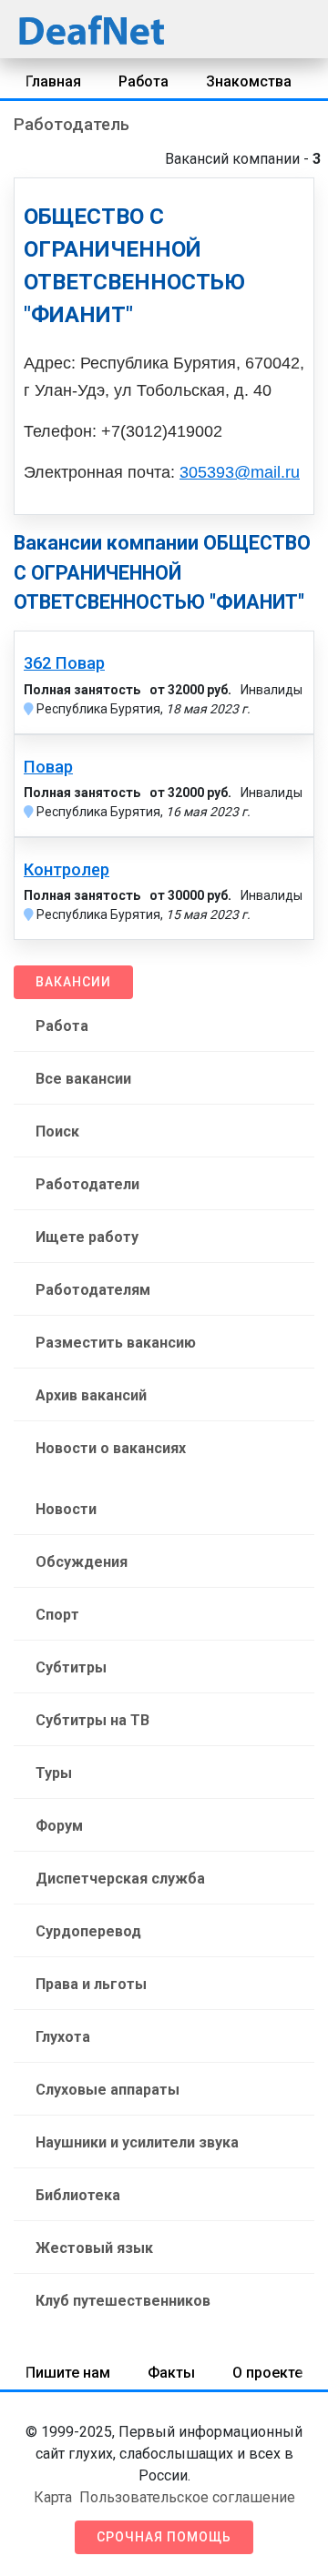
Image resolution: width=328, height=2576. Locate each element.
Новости (66, 1509)
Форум (59, 1826)
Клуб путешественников (123, 2301)
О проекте (267, 2373)
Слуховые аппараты (108, 2090)
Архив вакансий (91, 1395)
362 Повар (64, 663)
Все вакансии (83, 1079)
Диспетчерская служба (120, 1879)
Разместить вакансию (116, 1343)
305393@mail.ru (240, 472)
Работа (143, 81)
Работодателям (93, 1290)
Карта (53, 2497)
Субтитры (71, 1667)
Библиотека (78, 2195)
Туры (54, 1773)
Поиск (57, 1131)
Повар (48, 767)
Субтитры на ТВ (92, 1720)
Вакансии (73, 982)
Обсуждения (82, 1562)
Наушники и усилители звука (137, 2142)
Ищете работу (87, 1237)
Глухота (63, 2037)
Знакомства (249, 81)
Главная (53, 81)
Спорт (57, 1615)
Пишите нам (68, 2373)
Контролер (67, 870)
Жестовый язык (94, 2248)
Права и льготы (91, 1984)
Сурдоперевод (88, 1931)
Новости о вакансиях (111, 1448)
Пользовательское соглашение (187, 2497)
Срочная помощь (164, 2537)
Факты (171, 2373)
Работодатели (87, 1184)
